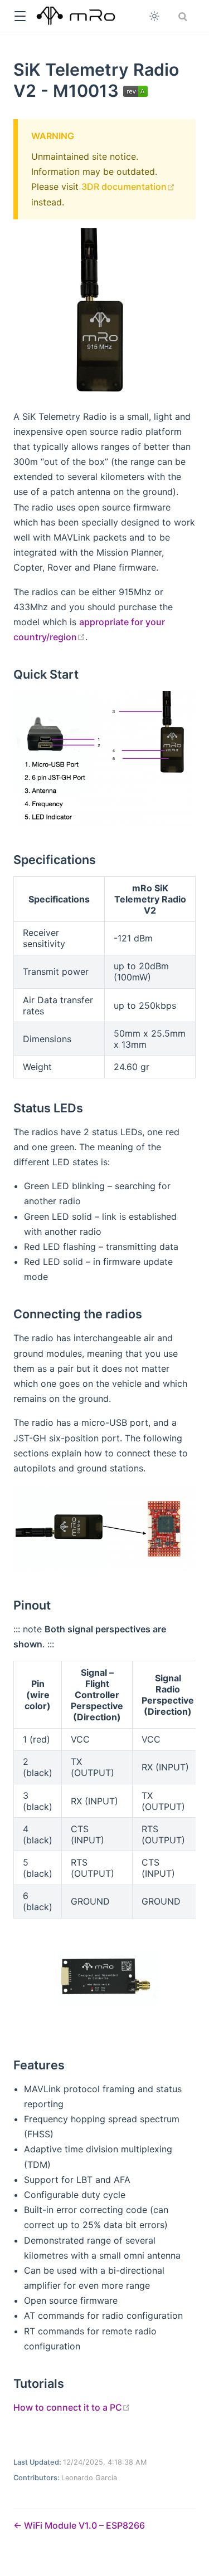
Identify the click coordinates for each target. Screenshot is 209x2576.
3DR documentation (128, 187)
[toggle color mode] (154, 16)
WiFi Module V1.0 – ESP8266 (83, 2525)
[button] (20, 16)
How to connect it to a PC (72, 2407)
